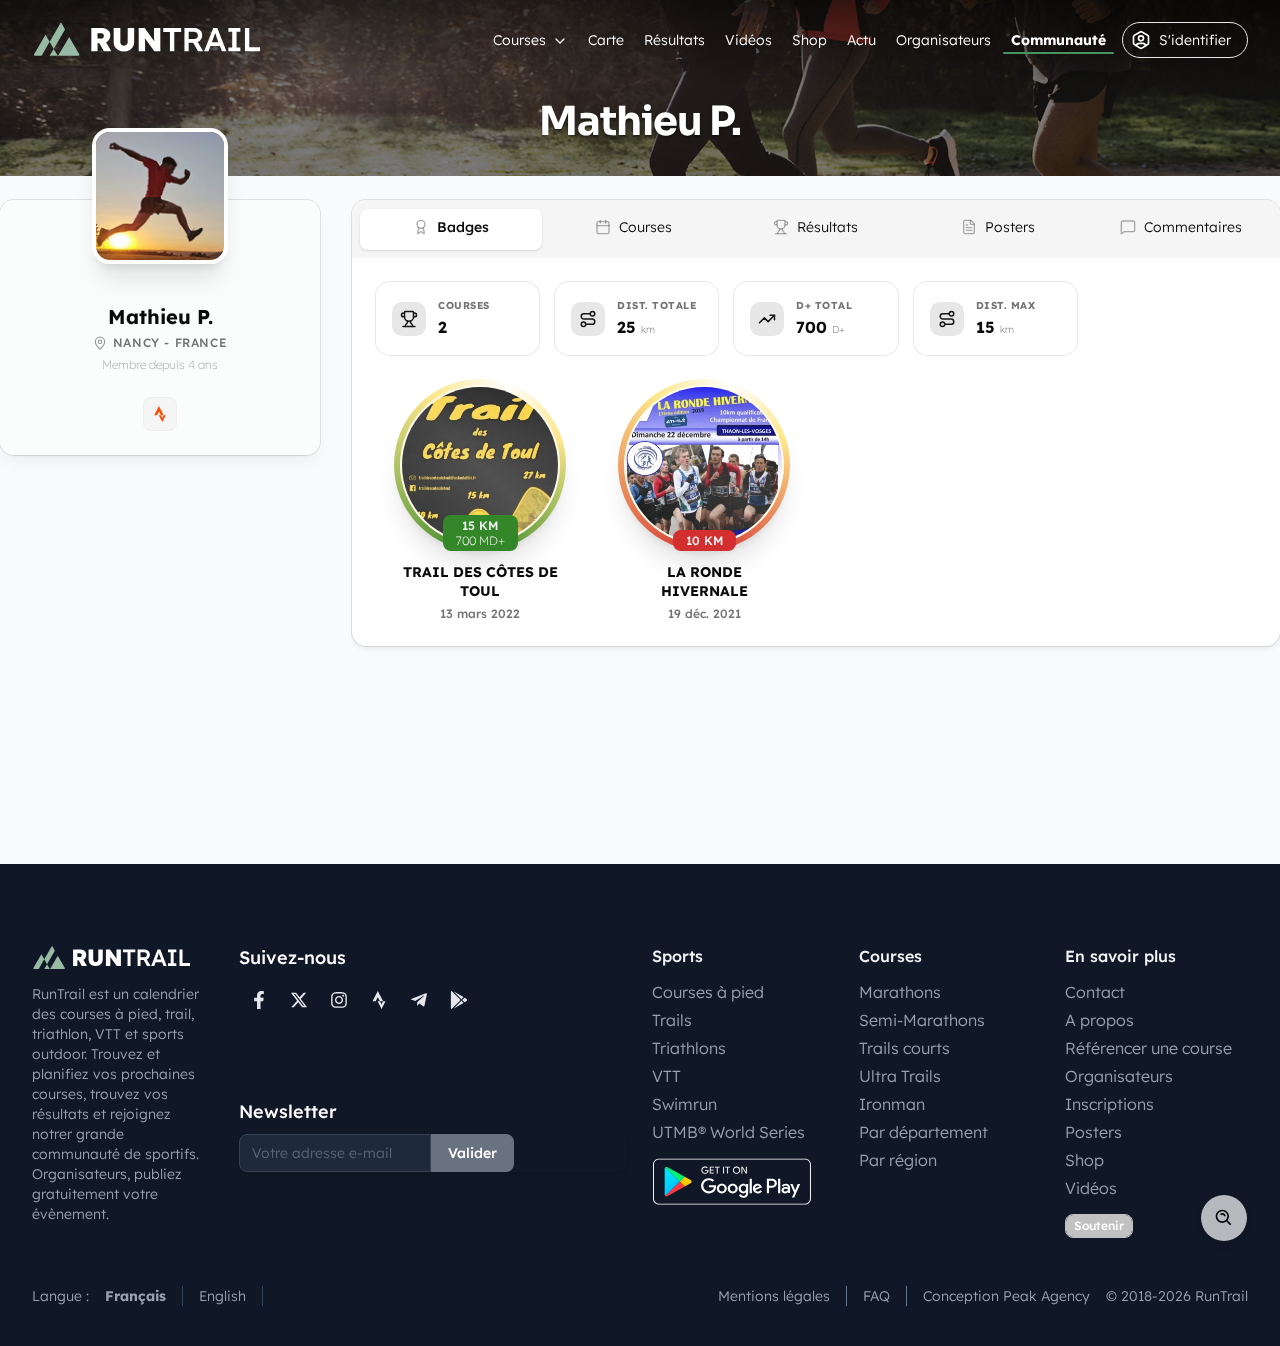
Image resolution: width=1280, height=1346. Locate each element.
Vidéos (748, 40)
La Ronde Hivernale (704, 581)
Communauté (1058, 40)
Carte (606, 40)
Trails (672, 1020)
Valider (472, 1153)
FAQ (876, 1296)
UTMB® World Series (728, 1132)
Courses (519, 40)
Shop (809, 40)
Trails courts (904, 1048)
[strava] (379, 1000)
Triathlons (689, 1048)
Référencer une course (1148, 1048)
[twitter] (299, 1000)
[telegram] (419, 1000)
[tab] (451, 229)
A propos (1099, 1020)
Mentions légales (774, 1296)
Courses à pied (708, 992)
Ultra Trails (900, 1076)
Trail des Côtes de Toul (480, 581)
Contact (1095, 992)
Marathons (900, 992)
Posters (1093, 1132)
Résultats (674, 40)
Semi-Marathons (922, 1020)
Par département (923, 1132)
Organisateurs (943, 40)
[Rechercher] (1224, 1218)
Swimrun (684, 1104)
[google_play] (459, 1000)
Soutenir (1099, 1225)
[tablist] (816, 229)
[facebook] (259, 1000)
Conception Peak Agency (1006, 1296)
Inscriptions (1109, 1104)
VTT (666, 1076)
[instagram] (339, 1000)
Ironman (892, 1104)
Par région (898, 1160)
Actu (861, 40)
